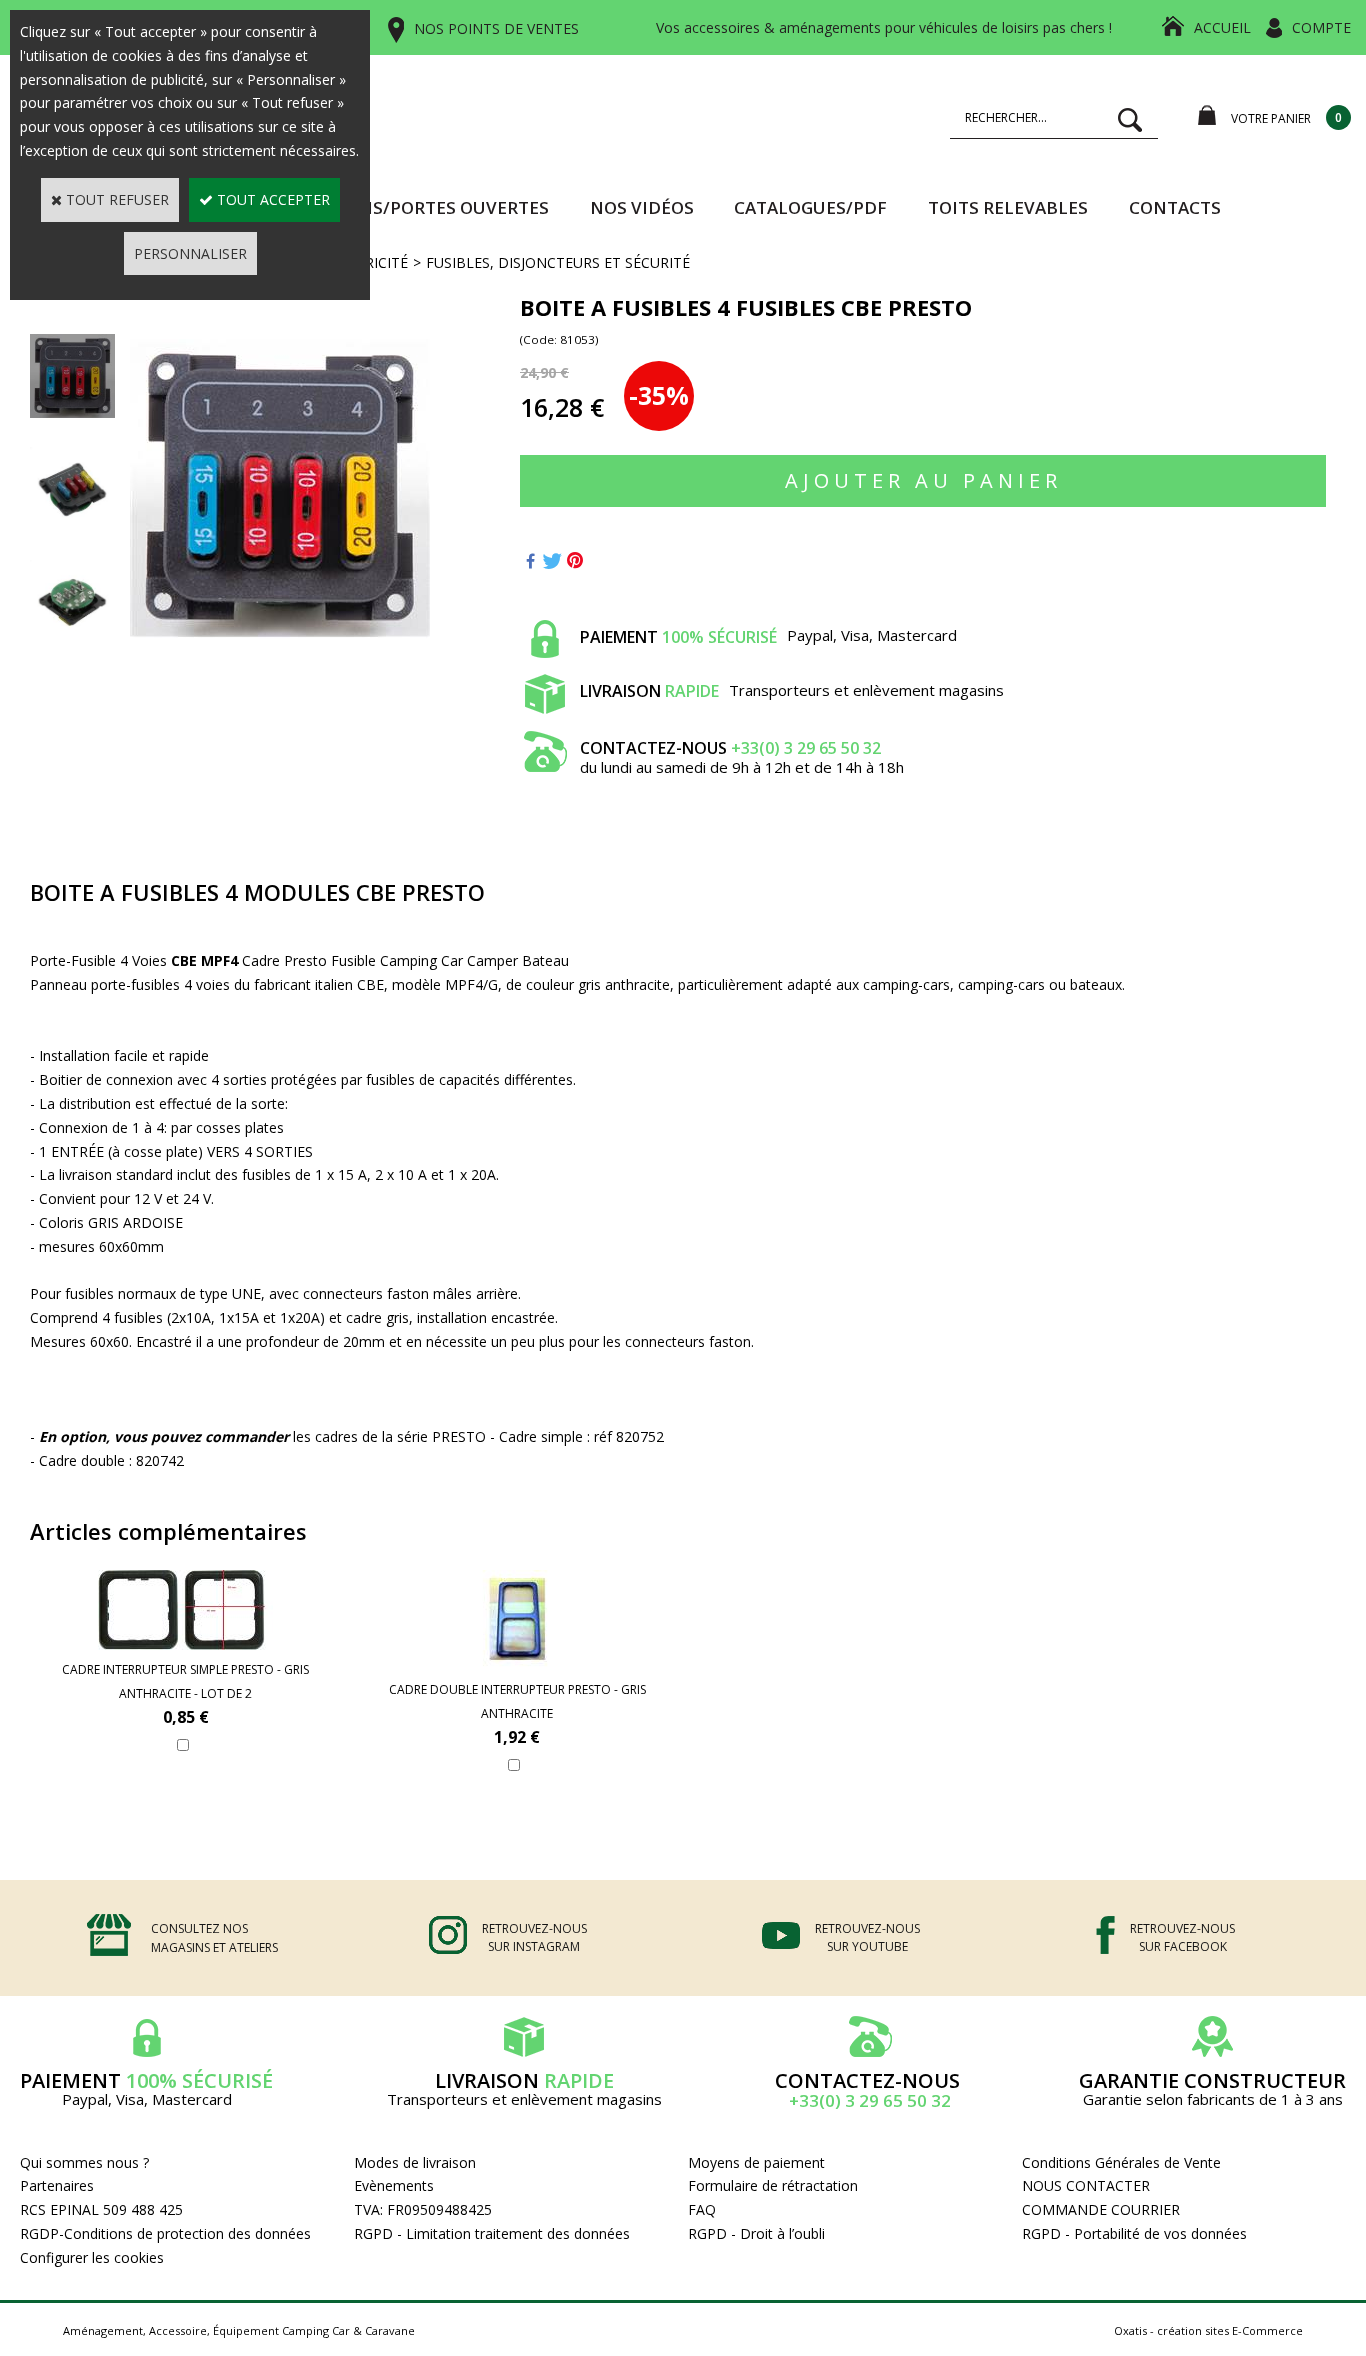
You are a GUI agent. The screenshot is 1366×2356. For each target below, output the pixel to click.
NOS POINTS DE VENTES (496, 28)
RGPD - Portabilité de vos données (1134, 2233)
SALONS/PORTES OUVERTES (432, 207)
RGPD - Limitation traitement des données (492, 2233)
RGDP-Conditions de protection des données (165, 2233)
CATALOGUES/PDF (810, 207)
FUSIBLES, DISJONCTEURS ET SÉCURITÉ (558, 262)
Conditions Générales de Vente (1121, 2162)
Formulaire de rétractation (773, 2185)
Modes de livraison (415, 2162)
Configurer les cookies (92, 2257)
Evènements (394, 2185)
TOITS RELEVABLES (1008, 207)
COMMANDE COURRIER (1101, 2209)
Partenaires (57, 2185)
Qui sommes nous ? (84, 2162)
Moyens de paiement (756, 2162)
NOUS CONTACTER (1086, 2185)
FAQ (702, 2209)
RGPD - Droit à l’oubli (756, 2233)
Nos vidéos (642, 207)
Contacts (1175, 207)
